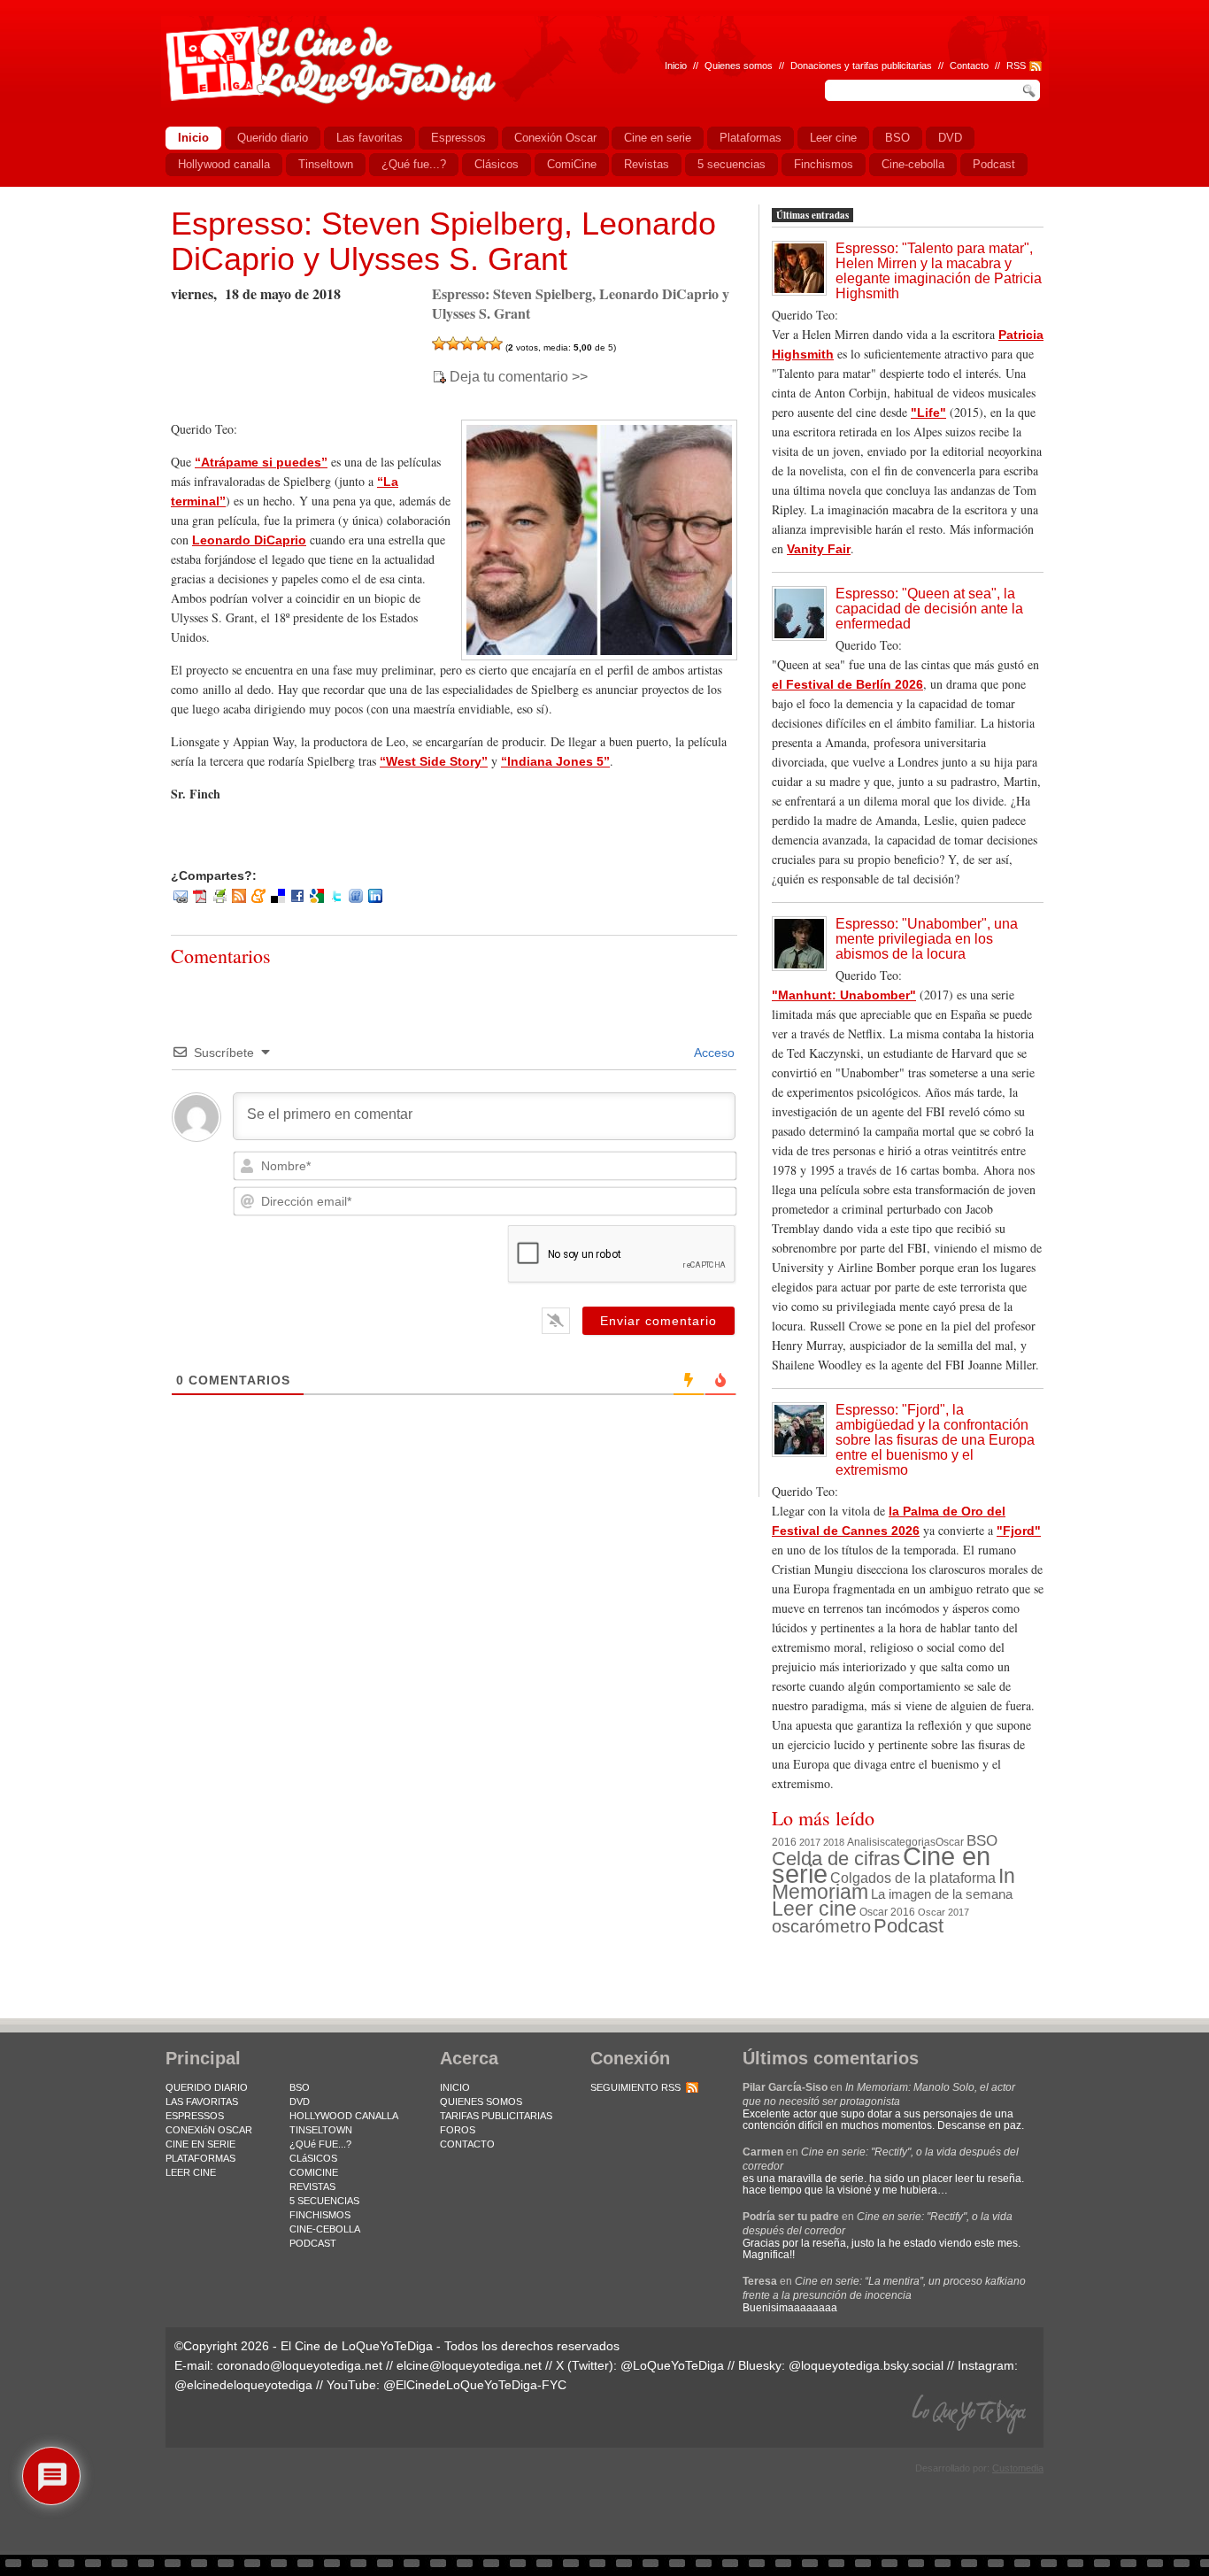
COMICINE (314, 2172)
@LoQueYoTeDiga (672, 2365)
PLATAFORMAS (200, 2158)
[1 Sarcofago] (439, 343)
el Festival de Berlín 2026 (847, 684)
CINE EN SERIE (200, 2144)
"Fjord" (1019, 1531)
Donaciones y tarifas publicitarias (861, 66)
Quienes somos (739, 66)
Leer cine (814, 1909)
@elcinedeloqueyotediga (243, 2385)
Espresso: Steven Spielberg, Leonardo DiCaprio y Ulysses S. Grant (443, 241)
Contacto (969, 66)
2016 (784, 1842)
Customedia (1018, 2468)
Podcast (909, 1926)
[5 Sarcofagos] (496, 343)
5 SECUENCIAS (324, 2201)
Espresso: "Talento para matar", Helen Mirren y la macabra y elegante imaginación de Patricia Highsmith (939, 271)
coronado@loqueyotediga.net (300, 2365)
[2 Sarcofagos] (453, 343)
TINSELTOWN (321, 2130)
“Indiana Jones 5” (555, 761)
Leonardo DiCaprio (249, 540)
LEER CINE (191, 2172)
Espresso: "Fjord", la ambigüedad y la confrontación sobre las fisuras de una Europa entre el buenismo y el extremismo (935, 1440)
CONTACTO (467, 2144)
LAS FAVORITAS (202, 2102)
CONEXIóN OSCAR (209, 2130)
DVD (300, 2102)
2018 (834, 1842)
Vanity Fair (819, 549)
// (997, 66)
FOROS (458, 2130)
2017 (810, 1842)
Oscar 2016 (887, 1912)
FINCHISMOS (320, 2215)
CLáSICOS (313, 2158)
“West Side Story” (434, 761)
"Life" (928, 413)
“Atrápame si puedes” (261, 462)
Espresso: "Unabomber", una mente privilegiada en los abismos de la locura (927, 939)
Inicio (676, 66)
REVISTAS (312, 2187)
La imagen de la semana (942, 1894)
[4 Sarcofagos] (481, 343)
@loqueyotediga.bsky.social (866, 2365)
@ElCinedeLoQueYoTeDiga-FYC (475, 2385)
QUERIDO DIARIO (207, 2087)
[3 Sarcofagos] (467, 343)
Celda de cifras (836, 1859)
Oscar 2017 (943, 1912)
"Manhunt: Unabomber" (844, 995)
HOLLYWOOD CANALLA (344, 2116)
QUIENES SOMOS (481, 2102)
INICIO (455, 2087)
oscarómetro (821, 1926)
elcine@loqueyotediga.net (469, 2365)
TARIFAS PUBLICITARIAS (496, 2116)
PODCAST (313, 2243)
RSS (1016, 66)
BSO (982, 1840)
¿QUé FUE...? (320, 2144)
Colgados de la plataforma (913, 1878)
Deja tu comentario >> (519, 377)
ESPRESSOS (195, 2116)
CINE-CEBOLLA (325, 2229)
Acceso (713, 1053)
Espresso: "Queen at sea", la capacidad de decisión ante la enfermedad (929, 609)
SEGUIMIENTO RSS (635, 2087)
